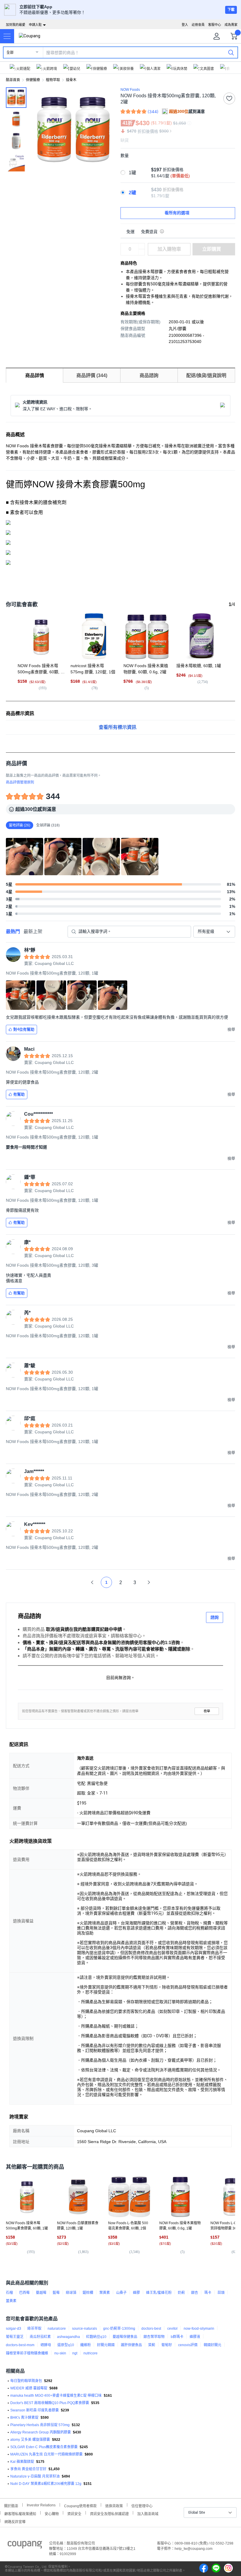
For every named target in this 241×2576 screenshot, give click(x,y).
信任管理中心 (142, 2505)
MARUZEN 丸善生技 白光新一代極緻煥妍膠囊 (46, 2454)
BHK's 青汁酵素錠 (24, 2418)
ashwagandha (68, 2337)
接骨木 (71, 80)
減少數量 (142, 246)
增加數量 (142, 252)
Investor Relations (41, 2505)
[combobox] (214, 932)
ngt (75, 2353)
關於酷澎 (11, 2505)
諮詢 (215, 1617)
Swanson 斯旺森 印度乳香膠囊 (35, 2410)
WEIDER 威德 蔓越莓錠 (29, 2388)
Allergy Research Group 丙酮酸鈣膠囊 (41, 2432)
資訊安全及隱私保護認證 (109, 2513)
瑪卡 (208, 2293)
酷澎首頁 (13, 80)
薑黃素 (11, 2301)
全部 (10, 53)
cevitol (172, 2329)
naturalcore (57, 2329)
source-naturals (84, 2329)
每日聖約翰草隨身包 (26, 2381)
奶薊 (181, 2293)
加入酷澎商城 (148, 2513)
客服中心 (215, 25)
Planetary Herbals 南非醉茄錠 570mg (40, 2425)
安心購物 (52, 2513)
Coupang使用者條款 (80, 2505)
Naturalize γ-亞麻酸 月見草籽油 (35, 2476)
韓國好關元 (212, 2345)
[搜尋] (231, 52)
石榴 (9, 2293)
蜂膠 (136, 2293)
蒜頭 (221, 2293)
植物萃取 (53, 80)
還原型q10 (66, 2345)
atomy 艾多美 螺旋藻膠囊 (30, 2440)
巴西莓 (24, 2293)
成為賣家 (231, 25)
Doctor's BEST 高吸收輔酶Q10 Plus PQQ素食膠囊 (50, 2403)
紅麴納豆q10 (96, 2337)
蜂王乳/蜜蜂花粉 (159, 2293)
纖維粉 (86, 2345)
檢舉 (207, 1711)
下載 (231, 10)
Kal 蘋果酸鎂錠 (22, 2462)
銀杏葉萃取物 (154, 2337)
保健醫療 (33, 80)
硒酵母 (46, 2345)
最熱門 (13, 932)
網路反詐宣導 (15, 2521)
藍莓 (56, 2293)
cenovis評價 (188, 2345)
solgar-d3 (14, 2329)
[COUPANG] (25, 2546)
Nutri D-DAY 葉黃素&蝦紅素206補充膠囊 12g (46, 2484)
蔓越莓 (41, 2293)
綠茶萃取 (34, 2329)
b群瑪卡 (177, 2337)
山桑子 (121, 2293)
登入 (185, 25)
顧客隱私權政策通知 (20, 2513)
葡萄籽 (167, 2345)
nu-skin (60, 2353)
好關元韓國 (106, 2345)
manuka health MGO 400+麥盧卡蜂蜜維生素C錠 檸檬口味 (56, 2396)
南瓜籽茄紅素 (40, 2337)
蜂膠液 (195, 2337)
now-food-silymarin (199, 2329)
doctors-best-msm (20, 2345)
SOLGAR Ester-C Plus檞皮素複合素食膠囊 (44, 2447)
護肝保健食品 (131, 2345)
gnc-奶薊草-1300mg (119, 2329)
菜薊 (152, 2345)
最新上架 (33, 932)
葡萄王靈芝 (15, 2337)
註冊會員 (198, 25)
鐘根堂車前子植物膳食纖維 (27, 2353)
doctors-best (151, 2329)
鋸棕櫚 (88, 2293)
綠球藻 (71, 2293)
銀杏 (195, 2293)
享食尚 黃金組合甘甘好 (28, 2469)
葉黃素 (105, 2293)
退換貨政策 (114, 2505)
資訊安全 (74, 2513)
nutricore (91, 2353)
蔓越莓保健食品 (125, 2337)
